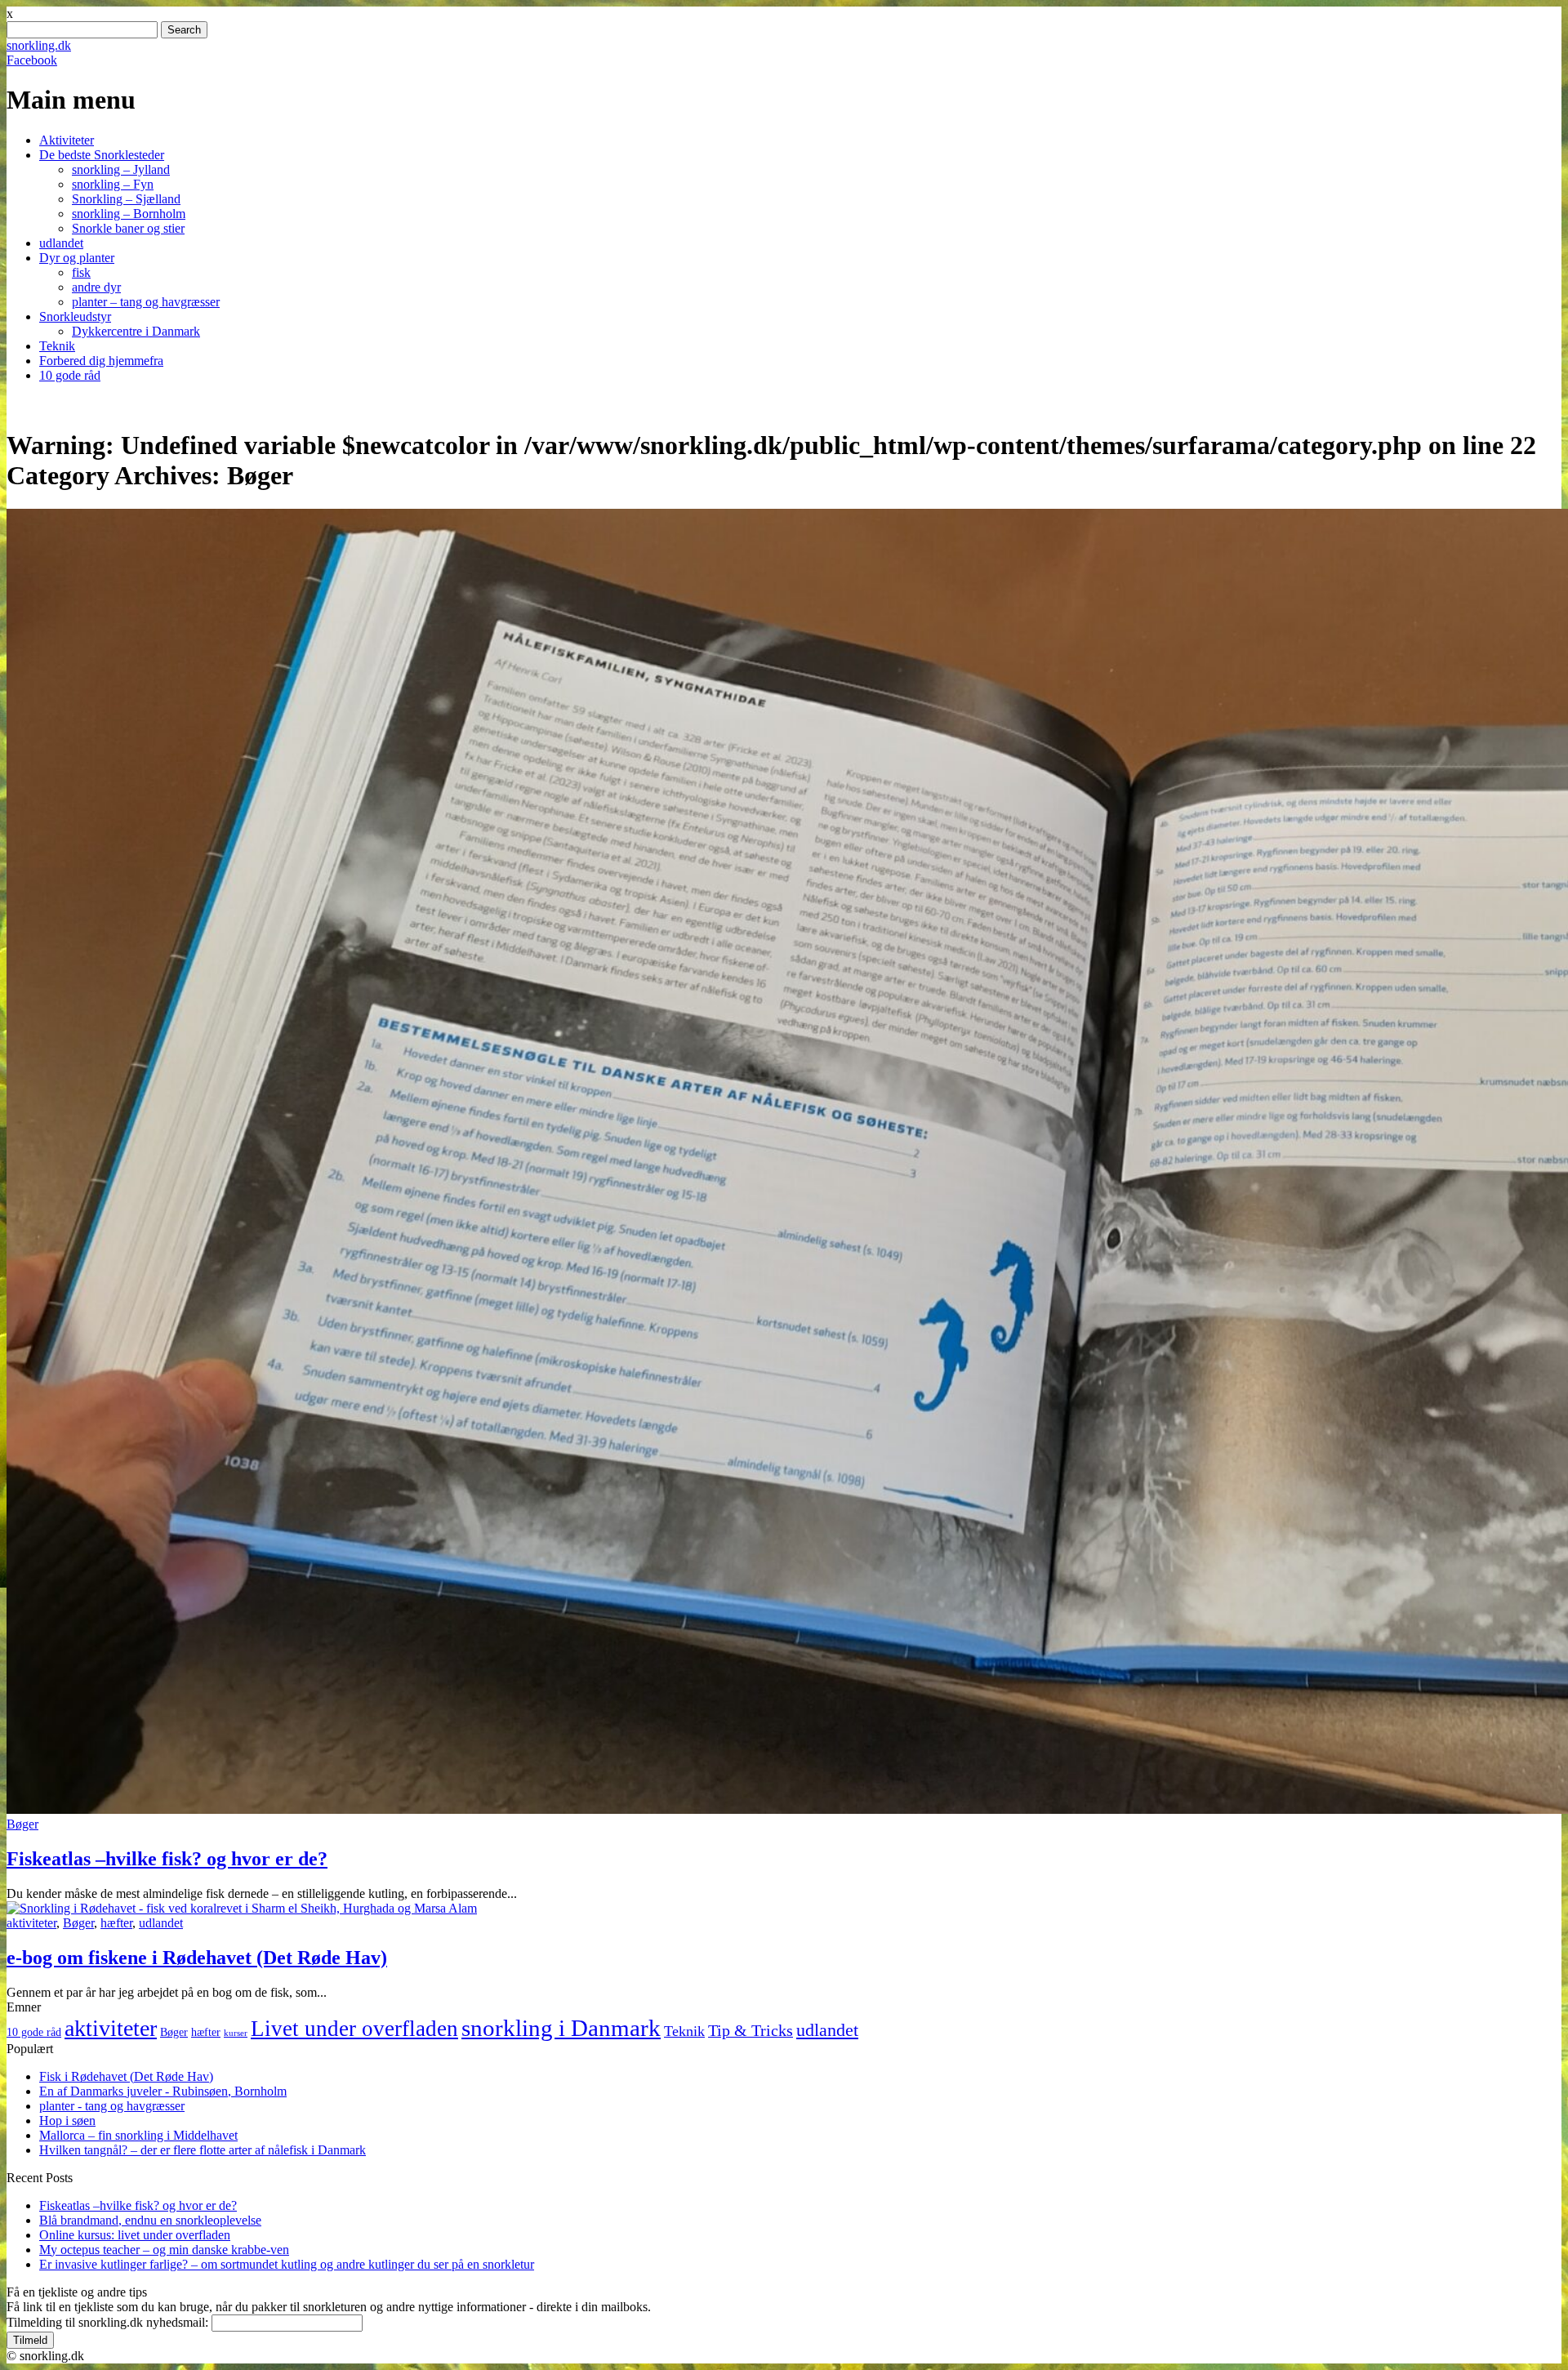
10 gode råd (70, 375)
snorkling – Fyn (113, 184)
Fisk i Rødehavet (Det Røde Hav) (126, 2076)
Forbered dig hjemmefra (101, 361)
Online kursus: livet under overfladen (135, 2235)
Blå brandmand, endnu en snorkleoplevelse (150, 2220)
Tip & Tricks (751, 2031)
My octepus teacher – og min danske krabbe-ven (164, 2250)
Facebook (32, 60)
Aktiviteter (67, 140)
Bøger (22, 1824)
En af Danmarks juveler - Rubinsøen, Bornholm (163, 2091)
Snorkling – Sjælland (126, 199)
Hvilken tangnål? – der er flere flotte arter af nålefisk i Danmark (203, 2150)
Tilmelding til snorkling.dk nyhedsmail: (107, 2322)
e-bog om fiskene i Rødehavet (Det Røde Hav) (197, 1958)
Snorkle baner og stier (128, 228)
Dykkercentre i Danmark (136, 331)
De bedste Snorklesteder (102, 155)
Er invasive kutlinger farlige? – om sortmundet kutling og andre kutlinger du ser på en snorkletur (287, 2264)
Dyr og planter (77, 258)
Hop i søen (67, 2121)
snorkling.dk (39, 45)
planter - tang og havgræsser (112, 2106)
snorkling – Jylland (121, 169)
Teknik (57, 346)
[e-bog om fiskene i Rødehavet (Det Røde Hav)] (242, 1908)
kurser (236, 2033)
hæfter (116, 1923)
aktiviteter (31, 1923)
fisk (81, 272)
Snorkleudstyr (75, 316)
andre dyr (96, 287)
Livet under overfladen (354, 2029)
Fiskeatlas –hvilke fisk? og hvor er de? (167, 1859)
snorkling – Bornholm (129, 214)
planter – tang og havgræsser (146, 302)
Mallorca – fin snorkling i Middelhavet (138, 2135)
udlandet (61, 243)
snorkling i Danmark (561, 2028)
